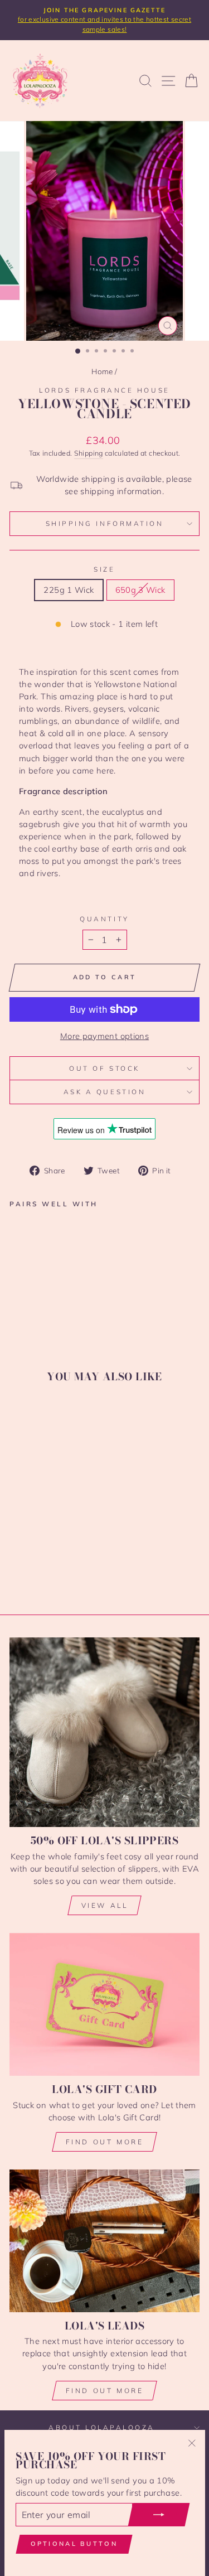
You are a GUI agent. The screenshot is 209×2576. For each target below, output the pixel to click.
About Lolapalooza (102, 2427)
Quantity (104, 919)
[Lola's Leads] (104, 2241)
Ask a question (104, 1092)
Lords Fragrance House (104, 390)
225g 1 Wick (69, 590)
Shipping (89, 453)
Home (102, 371)
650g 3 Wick (140, 590)
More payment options (104, 1036)
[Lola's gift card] (104, 2004)
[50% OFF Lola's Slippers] (104, 1732)
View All (105, 1905)
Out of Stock (104, 1068)
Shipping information (105, 523)
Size (104, 569)
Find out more (105, 2142)
